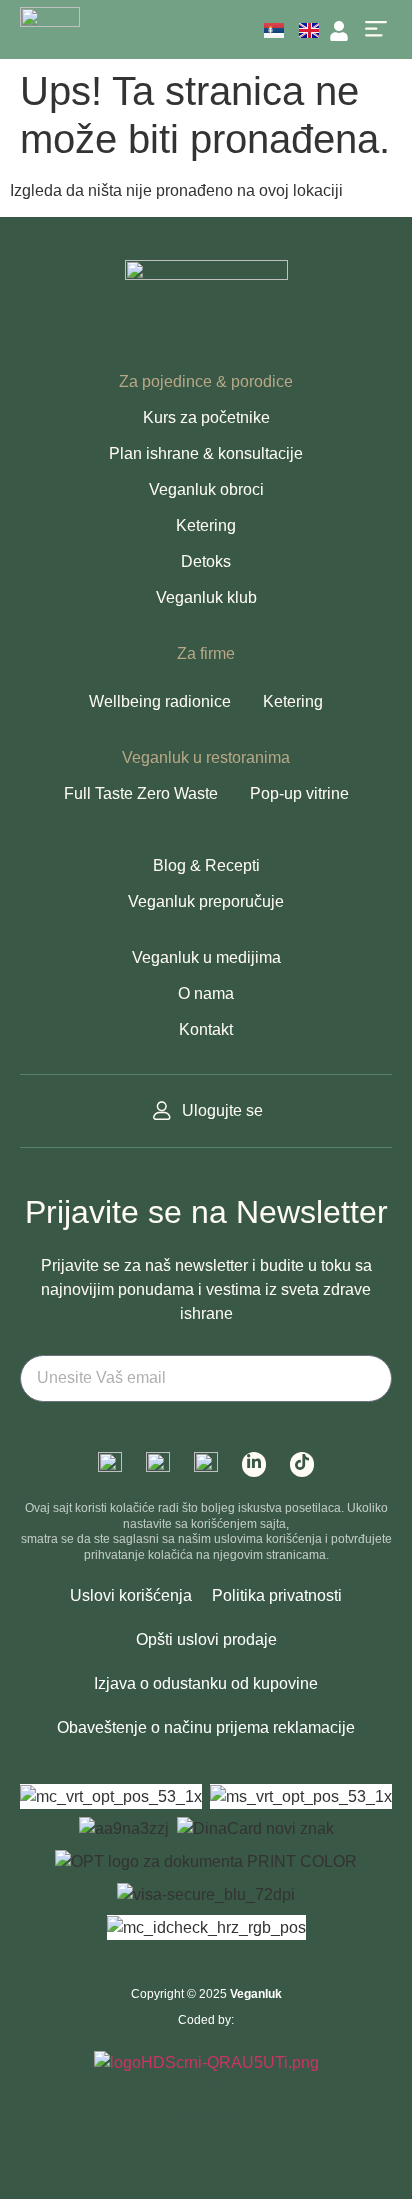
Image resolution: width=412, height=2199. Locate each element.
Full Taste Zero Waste (141, 793)
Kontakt (206, 1029)
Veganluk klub (206, 597)
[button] (375, 29)
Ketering (206, 525)
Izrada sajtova (206, 2079)
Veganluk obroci (206, 489)
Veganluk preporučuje (206, 901)
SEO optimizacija (206, 2113)
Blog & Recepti (206, 865)
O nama (206, 993)
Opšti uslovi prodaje (206, 1639)
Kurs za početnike (206, 417)
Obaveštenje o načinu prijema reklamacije (206, 1727)
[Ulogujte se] (162, 1111)
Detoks (206, 561)
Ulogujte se (222, 1110)
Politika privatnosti (277, 1595)
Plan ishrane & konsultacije (206, 453)
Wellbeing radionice (160, 701)
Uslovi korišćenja (131, 1595)
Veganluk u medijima (206, 957)
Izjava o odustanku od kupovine (206, 1683)
